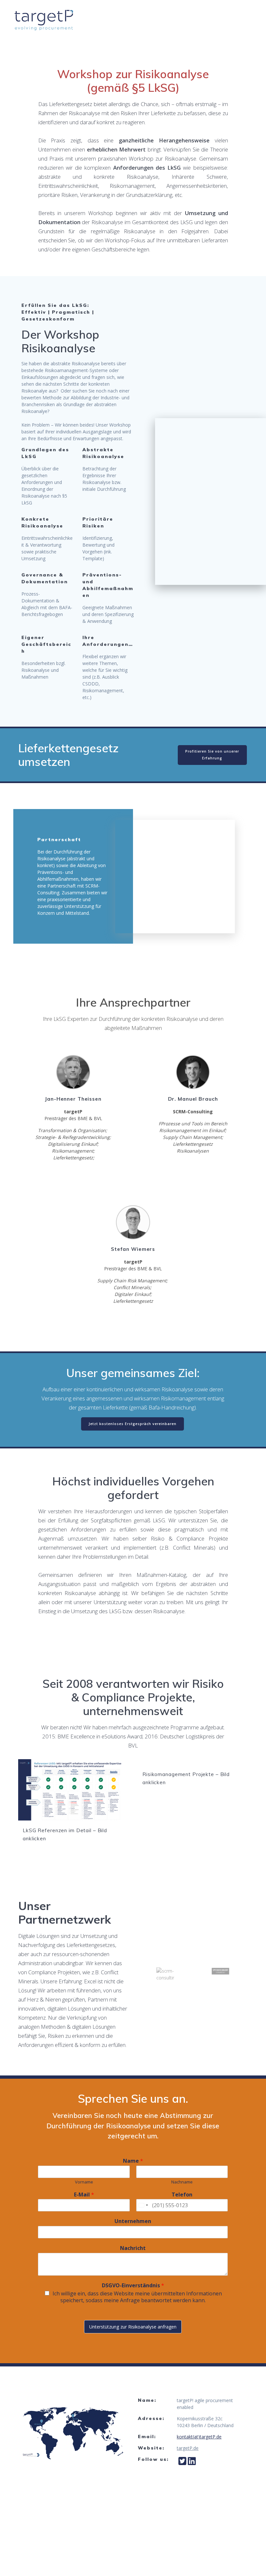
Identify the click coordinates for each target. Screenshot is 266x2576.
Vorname (84, 2182)
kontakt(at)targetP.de (199, 2437)
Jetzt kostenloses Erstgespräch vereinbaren (133, 1424)
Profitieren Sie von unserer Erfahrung (212, 755)
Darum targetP (169, 28)
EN (250, 28)
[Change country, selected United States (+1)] (143, 2205)
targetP (236, 12)
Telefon (182, 2195)
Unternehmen (133, 2221)
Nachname (182, 2182)
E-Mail (84, 2195)
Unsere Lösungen (187, 12)
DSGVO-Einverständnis (133, 2286)
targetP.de (188, 2448)
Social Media (222, 28)
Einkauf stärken (127, 12)
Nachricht (133, 2248)
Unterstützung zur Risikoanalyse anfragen (133, 2327)
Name (133, 2161)
